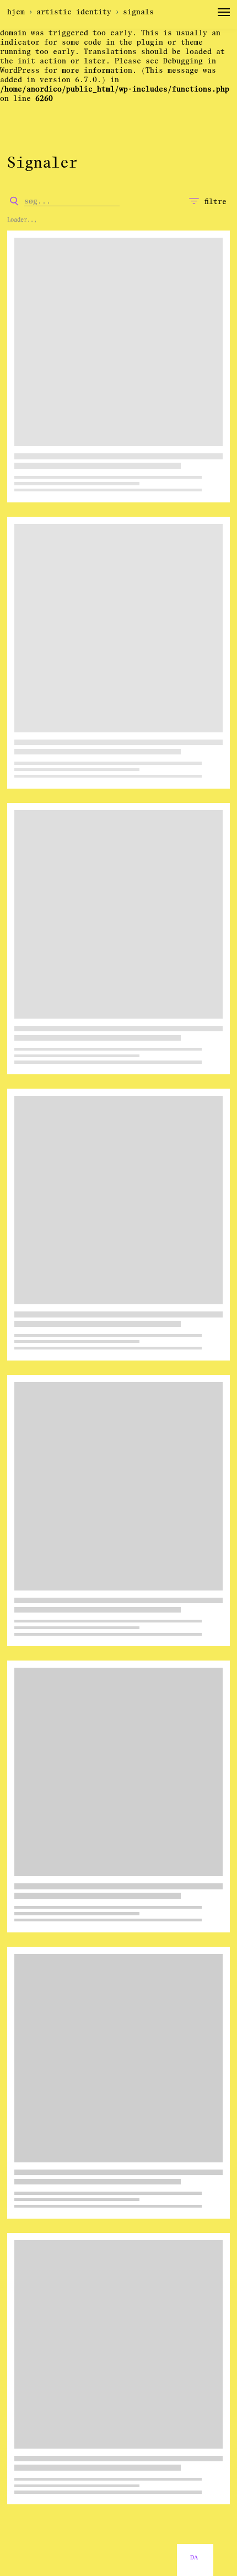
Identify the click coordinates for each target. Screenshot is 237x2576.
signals (138, 12)
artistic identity (74, 12)
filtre (216, 202)
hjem (16, 12)
